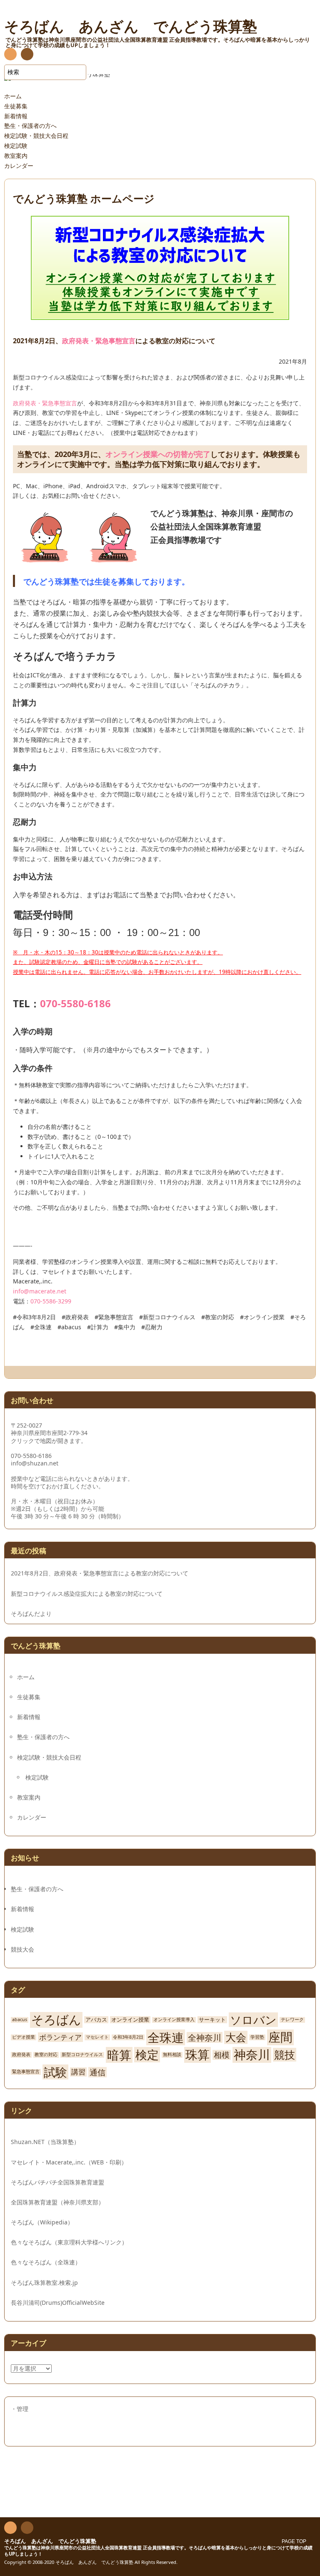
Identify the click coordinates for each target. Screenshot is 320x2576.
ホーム (13, 96)
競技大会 (22, 1949)
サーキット (212, 2020)
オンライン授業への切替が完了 (158, 454)
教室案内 (16, 156)
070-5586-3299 (51, 1301)
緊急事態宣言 (26, 2072)
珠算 (197, 2055)
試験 (55, 2072)
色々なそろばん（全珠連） (46, 2262)
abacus (20, 2020)
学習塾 (257, 2037)
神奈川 (252, 2055)
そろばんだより (31, 1614)
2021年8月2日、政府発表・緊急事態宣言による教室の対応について (100, 1573)
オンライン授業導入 (174, 2020)
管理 (22, 2409)
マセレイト (97, 2037)
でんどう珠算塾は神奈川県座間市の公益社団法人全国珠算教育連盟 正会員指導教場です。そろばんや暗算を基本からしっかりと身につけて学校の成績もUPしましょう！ (158, 2551)
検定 (147, 2055)
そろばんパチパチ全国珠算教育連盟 (57, 2182)
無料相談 (172, 2055)
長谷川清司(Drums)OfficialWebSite (58, 2303)
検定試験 (16, 146)
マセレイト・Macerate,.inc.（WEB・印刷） (69, 2162)
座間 (280, 2037)
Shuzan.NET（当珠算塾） (45, 2142)
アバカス (96, 2020)
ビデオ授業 (24, 2037)
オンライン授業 (130, 2020)
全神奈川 (205, 2037)
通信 (97, 2072)
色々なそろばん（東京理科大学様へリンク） (69, 2242)
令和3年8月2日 (128, 2037)
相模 (222, 2055)
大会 (236, 2037)
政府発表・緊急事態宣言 (99, 341)
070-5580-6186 (75, 1003)
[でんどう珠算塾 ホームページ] (160, 315)
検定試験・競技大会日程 (36, 136)
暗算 (119, 2055)
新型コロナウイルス (82, 2055)
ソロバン (253, 2020)
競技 (285, 2055)
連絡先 (27, 55)
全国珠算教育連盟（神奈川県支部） (57, 2202)
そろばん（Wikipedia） (42, 2222)
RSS (10, 55)
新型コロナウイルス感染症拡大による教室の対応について (87, 1594)
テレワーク (292, 2020)
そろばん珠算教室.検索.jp (44, 2283)
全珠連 (166, 2037)
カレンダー (19, 166)
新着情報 (16, 116)
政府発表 (21, 2055)
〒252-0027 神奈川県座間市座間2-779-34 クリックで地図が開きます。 (49, 1433)
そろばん (56, 2020)
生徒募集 (16, 106)
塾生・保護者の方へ (30, 126)
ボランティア (60, 2037)
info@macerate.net (40, 1291)
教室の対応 (46, 2055)
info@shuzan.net (35, 1463)
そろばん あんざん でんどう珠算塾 (50, 2541)
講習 (78, 2072)
